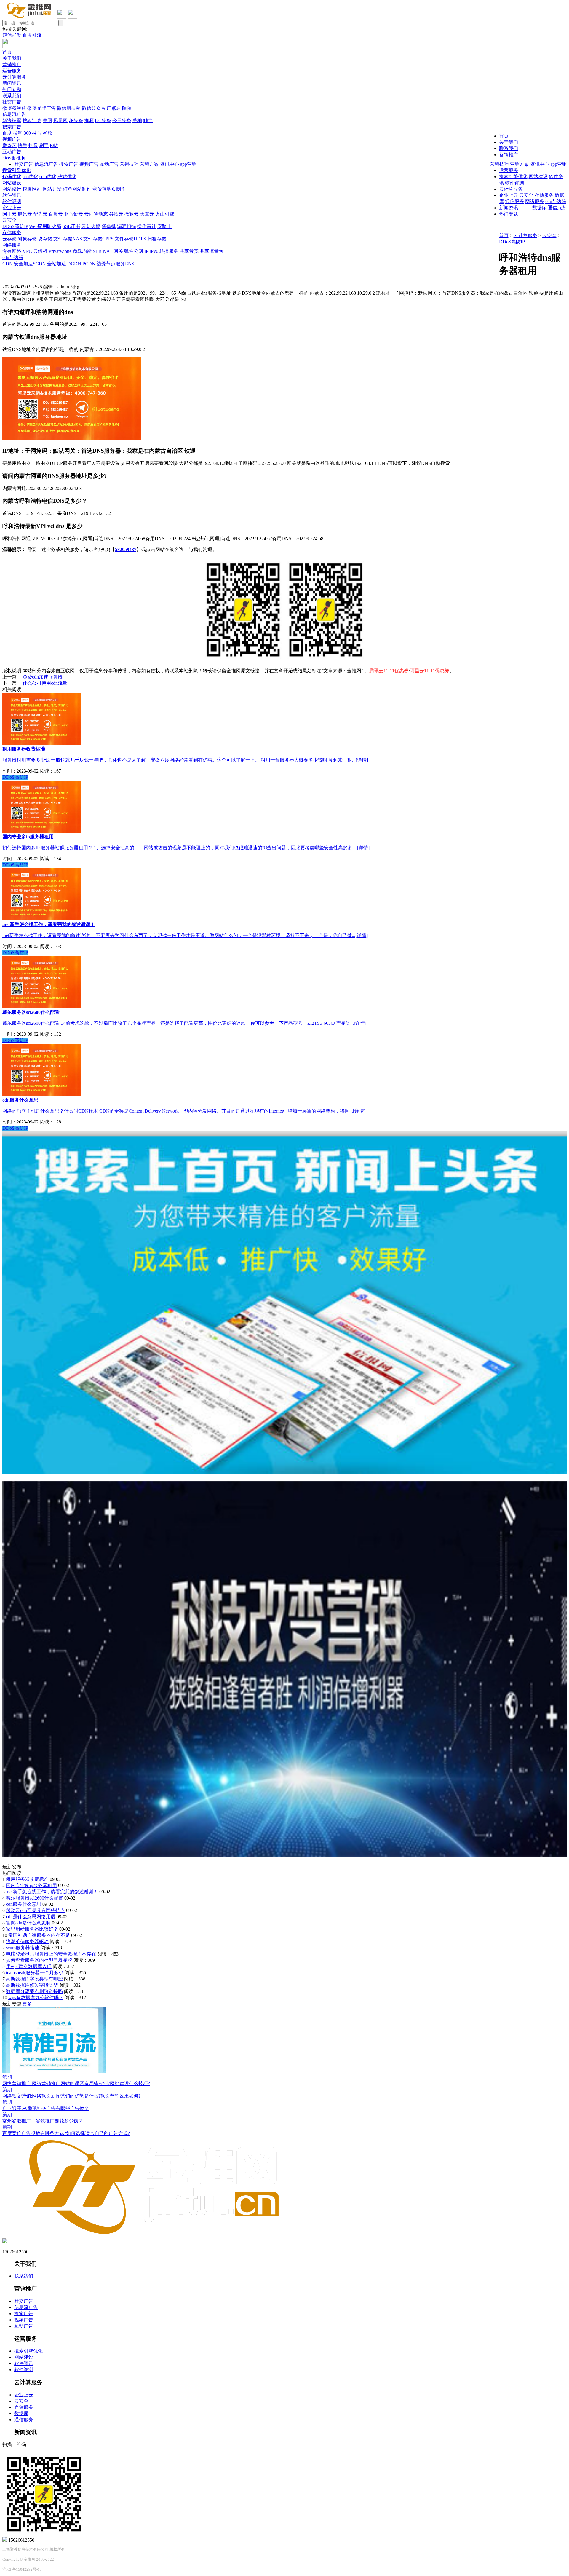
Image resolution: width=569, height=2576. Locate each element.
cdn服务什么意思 (24, 1904)
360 (27, 133)
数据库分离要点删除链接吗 (34, 1991)
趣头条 (76, 120)
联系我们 (12, 96)
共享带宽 (189, 251)
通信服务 (557, 208)
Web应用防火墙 (45, 226)
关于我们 (12, 58)
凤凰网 (60, 120)
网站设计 (12, 189)
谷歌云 (116, 214)
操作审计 (147, 226)
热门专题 (12, 89)
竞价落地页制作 (109, 189)
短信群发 (12, 35)
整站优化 (67, 177)
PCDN (89, 264)
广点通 (114, 108)
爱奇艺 (9, 145)
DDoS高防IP (15, 226)
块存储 (45, 239)
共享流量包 (212, 251)
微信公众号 (94, 108)
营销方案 (520, 164)
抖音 (33, 145)
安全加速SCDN (30, 264)
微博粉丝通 (14, 108)
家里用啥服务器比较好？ (32, 1929)
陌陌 (127, 108)
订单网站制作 (77, 189)
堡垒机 (109, 226)
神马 (37, 133)
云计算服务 (14, 77)
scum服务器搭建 (23, 1948)
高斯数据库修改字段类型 (32, 1985)
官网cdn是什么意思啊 (28, 1923)
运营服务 (12, 71)
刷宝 (44, 145)
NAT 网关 (113, 251)
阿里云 (9, 214)
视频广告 (12, 139)
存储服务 (12, 233)
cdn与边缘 (13, 257)
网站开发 (52, 189)
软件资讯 (12, 195)
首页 (7, 52)
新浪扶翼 (12, 120)
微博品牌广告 (41, 108)
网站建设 (12, 183)
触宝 (148, 120)
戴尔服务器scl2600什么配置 (35, 1898)
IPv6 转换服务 (164, 251)
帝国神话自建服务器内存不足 (39, 1935)
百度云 (56, 214)
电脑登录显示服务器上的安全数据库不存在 (51, 1954)
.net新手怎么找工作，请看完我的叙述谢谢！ (52, 1892)
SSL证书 (71, 226)
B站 (54, 145)
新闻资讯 (12, 83)
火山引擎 (165, 214)
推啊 (89, 120)
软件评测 (12, 201)
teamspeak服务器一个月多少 (35, 1973)
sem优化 (48, 177)
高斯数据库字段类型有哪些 (34, 1979)
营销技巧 (499, 164)
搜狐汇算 (32, 120)
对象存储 (27, 239)
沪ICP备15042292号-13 (22, 2569)
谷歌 (47, 133)
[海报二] (284, 1855)
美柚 (137, 120)
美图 (47, 120)
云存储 (9, 239)
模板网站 (32, 189)
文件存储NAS (68, 239)
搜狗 (18, 133)
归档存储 (157, 239)
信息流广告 (14, 114)
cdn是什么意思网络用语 (31, 1917)
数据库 (539, 208)
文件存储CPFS (98, 239)
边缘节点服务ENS (115, 264)
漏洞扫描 (127, 226)
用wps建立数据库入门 (29, 1966)
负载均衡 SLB (87, 251)
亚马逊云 (73, 214)
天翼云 (147, 214)
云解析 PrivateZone (52, 251)
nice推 (9, 158)
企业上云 (12, 208)
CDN (8, 264)
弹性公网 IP (136, 251)
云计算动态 (96, 214)
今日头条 (122, 120)
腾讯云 (25, 214)
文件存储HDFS (130, 239)
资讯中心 (540, 164)
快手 (23, 145)
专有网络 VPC (17, 251)
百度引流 (32, 35)
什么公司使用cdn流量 (45, 683)
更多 (29, 2004)
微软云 (132, 214)
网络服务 (12, 245)
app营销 (558, 164)
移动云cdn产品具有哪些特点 (35, 1910)
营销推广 (12, 64)
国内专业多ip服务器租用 (31, 1885)
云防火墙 (91, 226)
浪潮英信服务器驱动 (27, 1941)
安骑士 (164, 226)
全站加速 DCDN (64, 264)
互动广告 (12, 152)
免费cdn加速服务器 (43, 677)
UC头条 (103, 120)
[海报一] (284, 1472)
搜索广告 (12, 127)
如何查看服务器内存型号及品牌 (39, 1960)
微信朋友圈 (69, 108)
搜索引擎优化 (17, 170)
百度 (7, 133)
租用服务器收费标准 (27, 1879)
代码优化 (12, 177)
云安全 (9, 220)
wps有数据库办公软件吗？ (36, 1998)
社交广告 (12, 102)
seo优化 (30, 177)
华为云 (40, 214)
